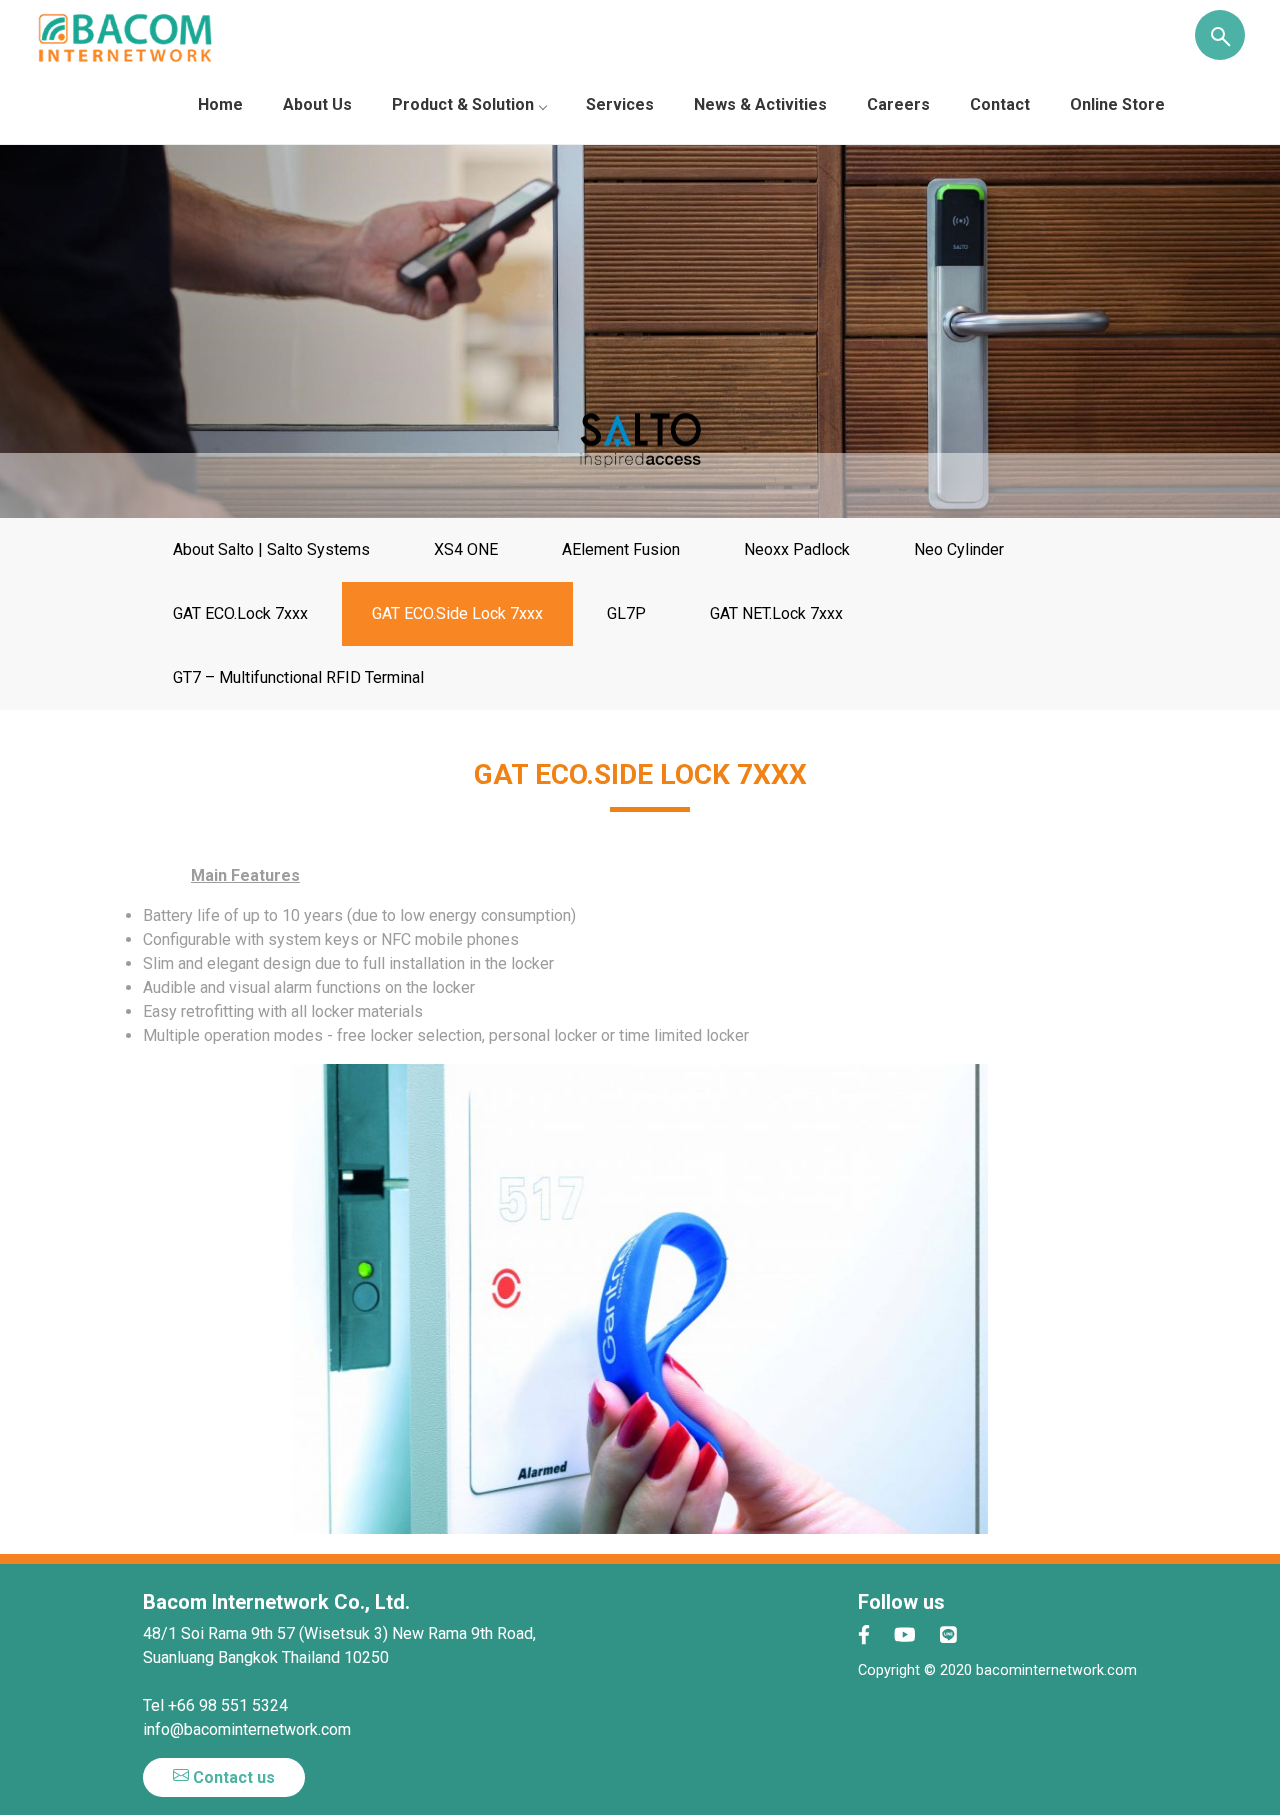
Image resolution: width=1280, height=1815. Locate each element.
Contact (1000, 104)
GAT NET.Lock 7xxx (776, 613)
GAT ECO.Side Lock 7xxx (457, 613)
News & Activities (760, 104)
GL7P (626, 613)
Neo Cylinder (959, 549)
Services (620, 104)
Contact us (232, 1777)
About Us (317, 104)
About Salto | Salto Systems (271, 549)
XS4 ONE (466, 549)
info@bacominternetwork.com (247, 1729)
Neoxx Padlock (797, 549)
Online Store (1117, 104)
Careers (898, 104)
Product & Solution (463, 104)
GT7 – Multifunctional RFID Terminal (298, 677)
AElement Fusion (621, 549)
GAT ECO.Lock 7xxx (240, 613)
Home (220, 104)
